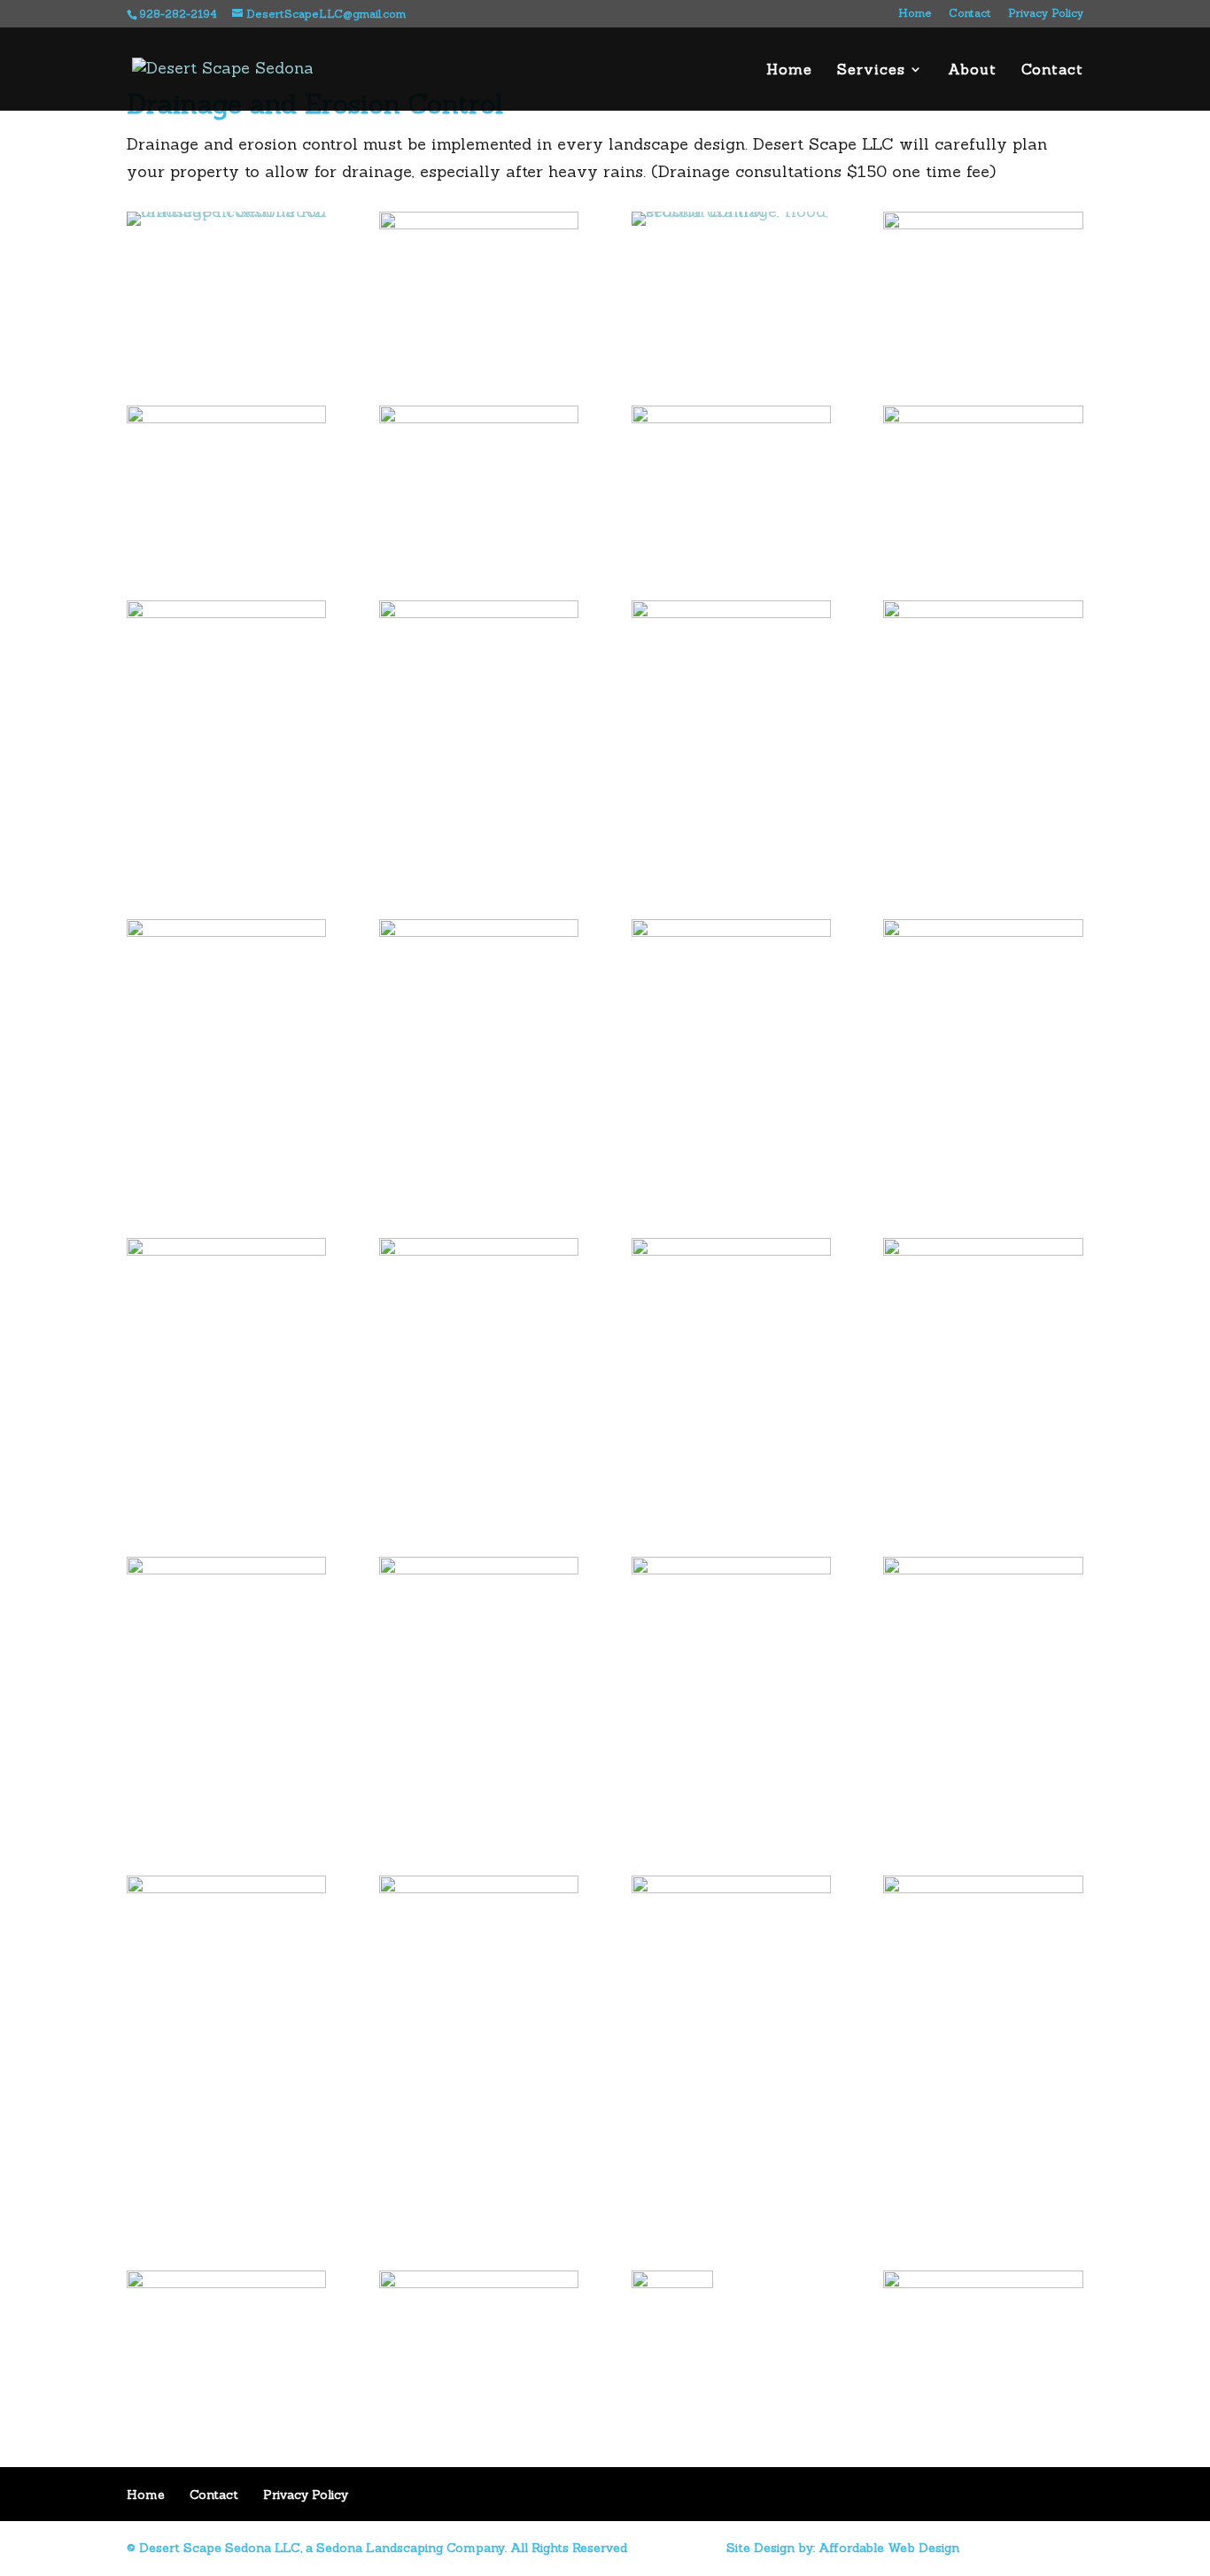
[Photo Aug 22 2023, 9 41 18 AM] (479, 931)
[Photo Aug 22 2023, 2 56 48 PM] (226, 931)
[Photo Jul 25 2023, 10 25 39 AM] (479, 1569)
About (972, 70)
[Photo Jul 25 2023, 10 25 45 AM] (731, 1569)
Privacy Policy (1046, 14)
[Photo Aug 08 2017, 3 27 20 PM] (226, 612)
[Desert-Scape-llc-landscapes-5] (983, 418)
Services (871, 70)
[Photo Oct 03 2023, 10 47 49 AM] (731, 1888)
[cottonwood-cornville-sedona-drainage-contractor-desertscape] (226, 418)
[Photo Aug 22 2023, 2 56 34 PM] (731, 612)
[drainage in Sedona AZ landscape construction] (226, 211)
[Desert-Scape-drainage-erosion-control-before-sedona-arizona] (983, 224)
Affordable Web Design (889, 2548)
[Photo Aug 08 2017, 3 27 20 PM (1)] (983, 1888)
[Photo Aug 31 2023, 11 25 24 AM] (983, 931)
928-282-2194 (180, 14)
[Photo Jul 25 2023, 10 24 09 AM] (226, 1250)
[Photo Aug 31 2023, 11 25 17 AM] (731, 931)
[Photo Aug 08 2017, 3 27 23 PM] (479, 612)
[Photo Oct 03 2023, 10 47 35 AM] (226, 1888)
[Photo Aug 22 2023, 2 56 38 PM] (983, 612)
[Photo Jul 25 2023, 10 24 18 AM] (479, 1250)
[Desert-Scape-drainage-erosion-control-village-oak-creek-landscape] (479, 224)
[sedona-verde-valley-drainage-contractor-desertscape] (479, 418)
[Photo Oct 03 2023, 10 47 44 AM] (479, 1888)
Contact (970, 14)
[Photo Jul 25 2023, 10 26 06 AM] (983, 1569)
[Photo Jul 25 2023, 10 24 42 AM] (983, 1250)
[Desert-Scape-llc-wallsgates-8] (731, 418)
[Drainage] (731, 211)
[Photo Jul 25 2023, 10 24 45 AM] (226, 1569)
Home (915, 14)
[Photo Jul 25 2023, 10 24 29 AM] (731, 1250)
